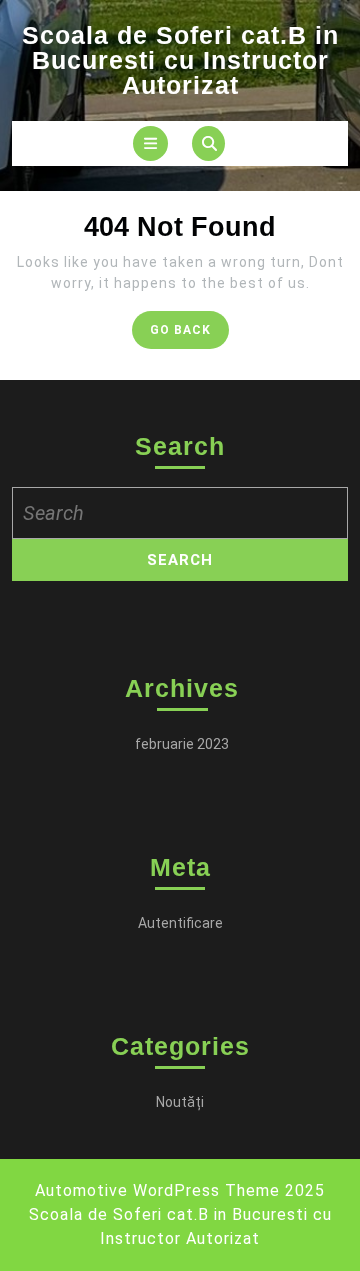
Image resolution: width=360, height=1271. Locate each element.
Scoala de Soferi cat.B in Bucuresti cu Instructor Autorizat (180, 60)
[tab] (150, 143)
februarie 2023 (182, 744)
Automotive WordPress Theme (157, 1190)
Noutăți (180, 1102)
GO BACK (189, 334)
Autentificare (180, 923)
